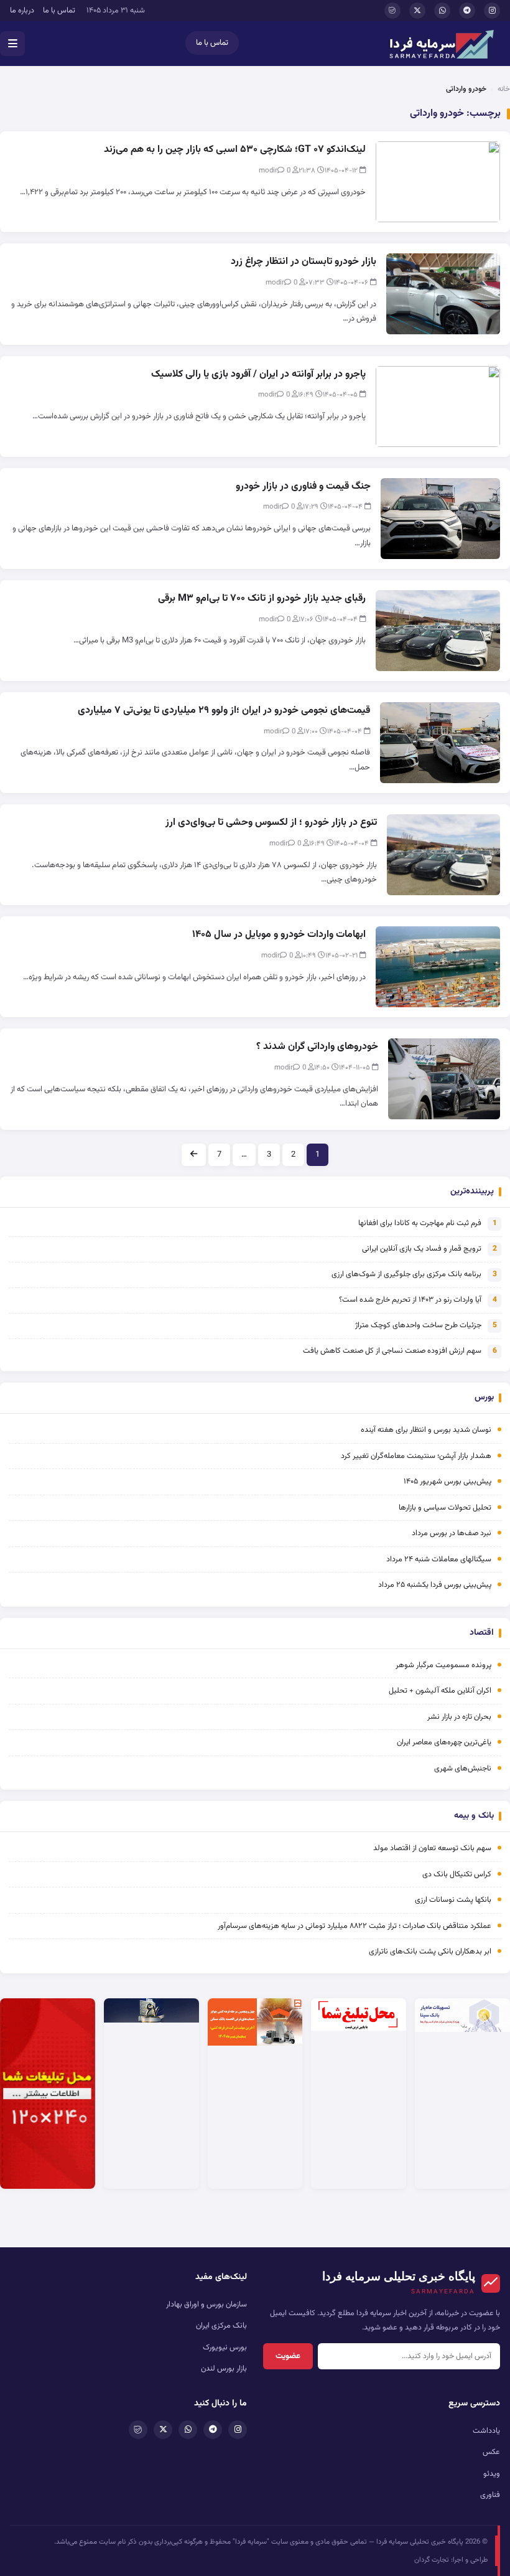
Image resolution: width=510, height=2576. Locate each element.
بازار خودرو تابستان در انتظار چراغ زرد (304, 262)
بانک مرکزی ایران (221, 2326)
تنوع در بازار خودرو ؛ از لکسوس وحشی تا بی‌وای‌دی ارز (271, 823)
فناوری (490, 2495)
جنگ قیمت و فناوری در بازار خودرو (303, 487)
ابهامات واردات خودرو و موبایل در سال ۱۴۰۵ (279, 935)
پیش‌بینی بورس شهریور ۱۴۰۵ (447, 1482)
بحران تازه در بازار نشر (459, 1717)
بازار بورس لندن (224, 2369)
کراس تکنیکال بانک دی (457, 1874)
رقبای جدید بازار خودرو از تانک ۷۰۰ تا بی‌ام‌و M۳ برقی (262, 599)
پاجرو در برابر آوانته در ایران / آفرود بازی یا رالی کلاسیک (258, 374)
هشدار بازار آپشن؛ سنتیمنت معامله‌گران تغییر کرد (416, 1456)
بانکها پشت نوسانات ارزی (453, 1900)
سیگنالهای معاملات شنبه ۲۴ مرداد (439, 1559)
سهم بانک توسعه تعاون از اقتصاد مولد (431, 1848)
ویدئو (492, 2474)
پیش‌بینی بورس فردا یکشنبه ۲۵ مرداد (435, 1585)
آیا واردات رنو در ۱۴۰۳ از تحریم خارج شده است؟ (410, 1300)
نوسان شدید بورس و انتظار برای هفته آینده (426, 1430)
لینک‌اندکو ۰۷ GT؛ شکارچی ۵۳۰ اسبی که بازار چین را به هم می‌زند (235, 150)
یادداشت (486, 2431)
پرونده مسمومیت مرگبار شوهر (443, 1665)
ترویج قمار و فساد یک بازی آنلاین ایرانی (422, 1249)
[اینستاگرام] (492, 11)
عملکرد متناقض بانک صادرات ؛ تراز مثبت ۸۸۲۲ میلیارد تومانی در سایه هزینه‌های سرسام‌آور (355, 1926)
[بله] (392, 11)
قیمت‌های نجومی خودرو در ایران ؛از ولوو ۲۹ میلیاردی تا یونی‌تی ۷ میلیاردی (224, 711)
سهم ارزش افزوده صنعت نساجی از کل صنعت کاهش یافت (392, 1351)
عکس (491, 2452)
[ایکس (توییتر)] (417, 11)
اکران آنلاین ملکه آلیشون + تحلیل (440, 1691)
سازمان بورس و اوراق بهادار (206, 2305)
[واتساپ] (442, 11)
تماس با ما (59, 11)
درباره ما (22, 11)
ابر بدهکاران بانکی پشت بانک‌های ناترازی (430, 1952)
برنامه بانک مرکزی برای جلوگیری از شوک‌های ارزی (406, 1274)
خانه (504, 89)
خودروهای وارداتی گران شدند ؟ (317, 1047)
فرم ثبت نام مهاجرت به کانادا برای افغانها (420, 1223)
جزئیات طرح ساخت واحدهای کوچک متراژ (418, 1325)
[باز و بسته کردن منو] (12, 44)
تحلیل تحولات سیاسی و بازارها (445, 1508)
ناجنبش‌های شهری (463, 1769)
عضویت (288, 2356)
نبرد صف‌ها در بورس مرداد (452, 1533)
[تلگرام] (467, 11)
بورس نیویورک (225, 2348)
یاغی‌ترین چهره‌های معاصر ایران (444, 1742)
